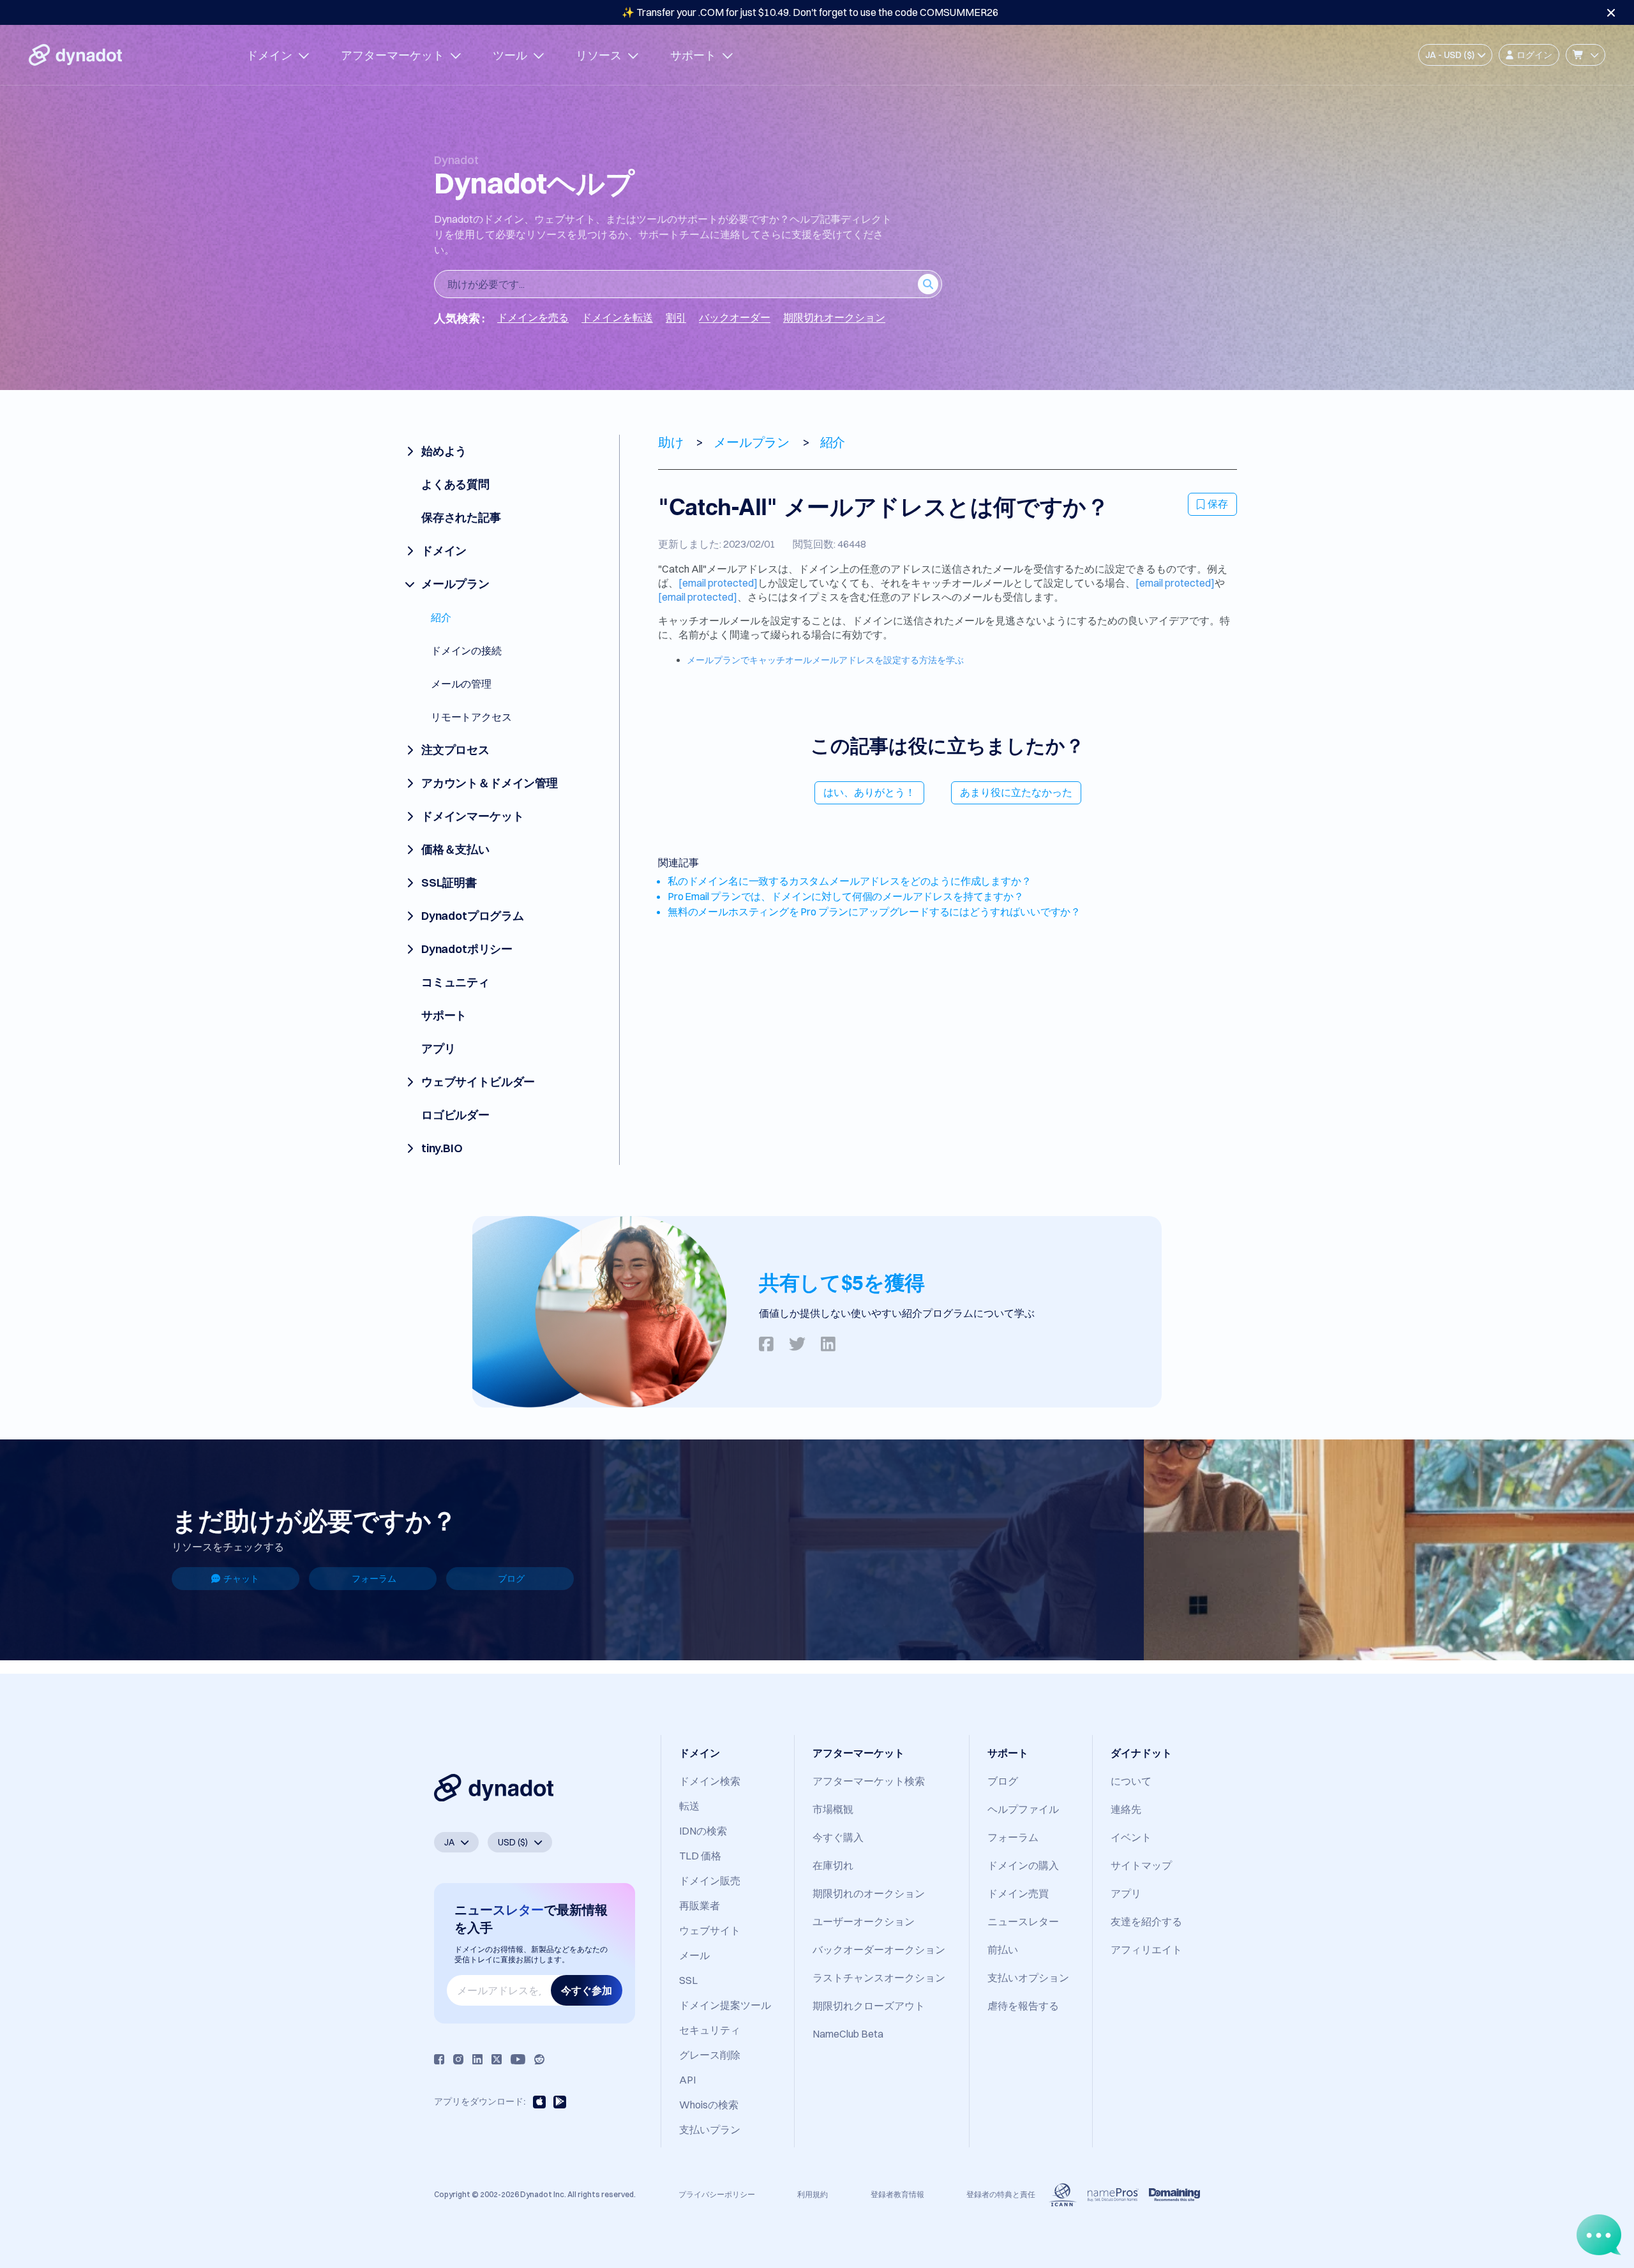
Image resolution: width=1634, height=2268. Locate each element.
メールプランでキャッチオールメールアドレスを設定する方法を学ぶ (825, 660)
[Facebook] (439, 2059)
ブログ (511, 1579)
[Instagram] (458, 2059)
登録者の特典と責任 (1001, 2194)
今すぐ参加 (587, 1990)
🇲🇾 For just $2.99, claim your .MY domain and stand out (810, 12)
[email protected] (718, 583)
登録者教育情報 (897, 2194)
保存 (1218, 504)
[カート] (1585, 55)
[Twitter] (497, 2059)
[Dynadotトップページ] (75, 55)
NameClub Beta (848, 2034)
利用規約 (813, 2194)
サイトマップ (1141, 1865)
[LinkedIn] (477, 2059)
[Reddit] (539, 2059)
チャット (241, 1579)
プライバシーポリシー (717, 2194)
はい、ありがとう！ (869, 792)
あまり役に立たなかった (1016, 792)
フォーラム (374, 1579)
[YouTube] (518, 2059)
